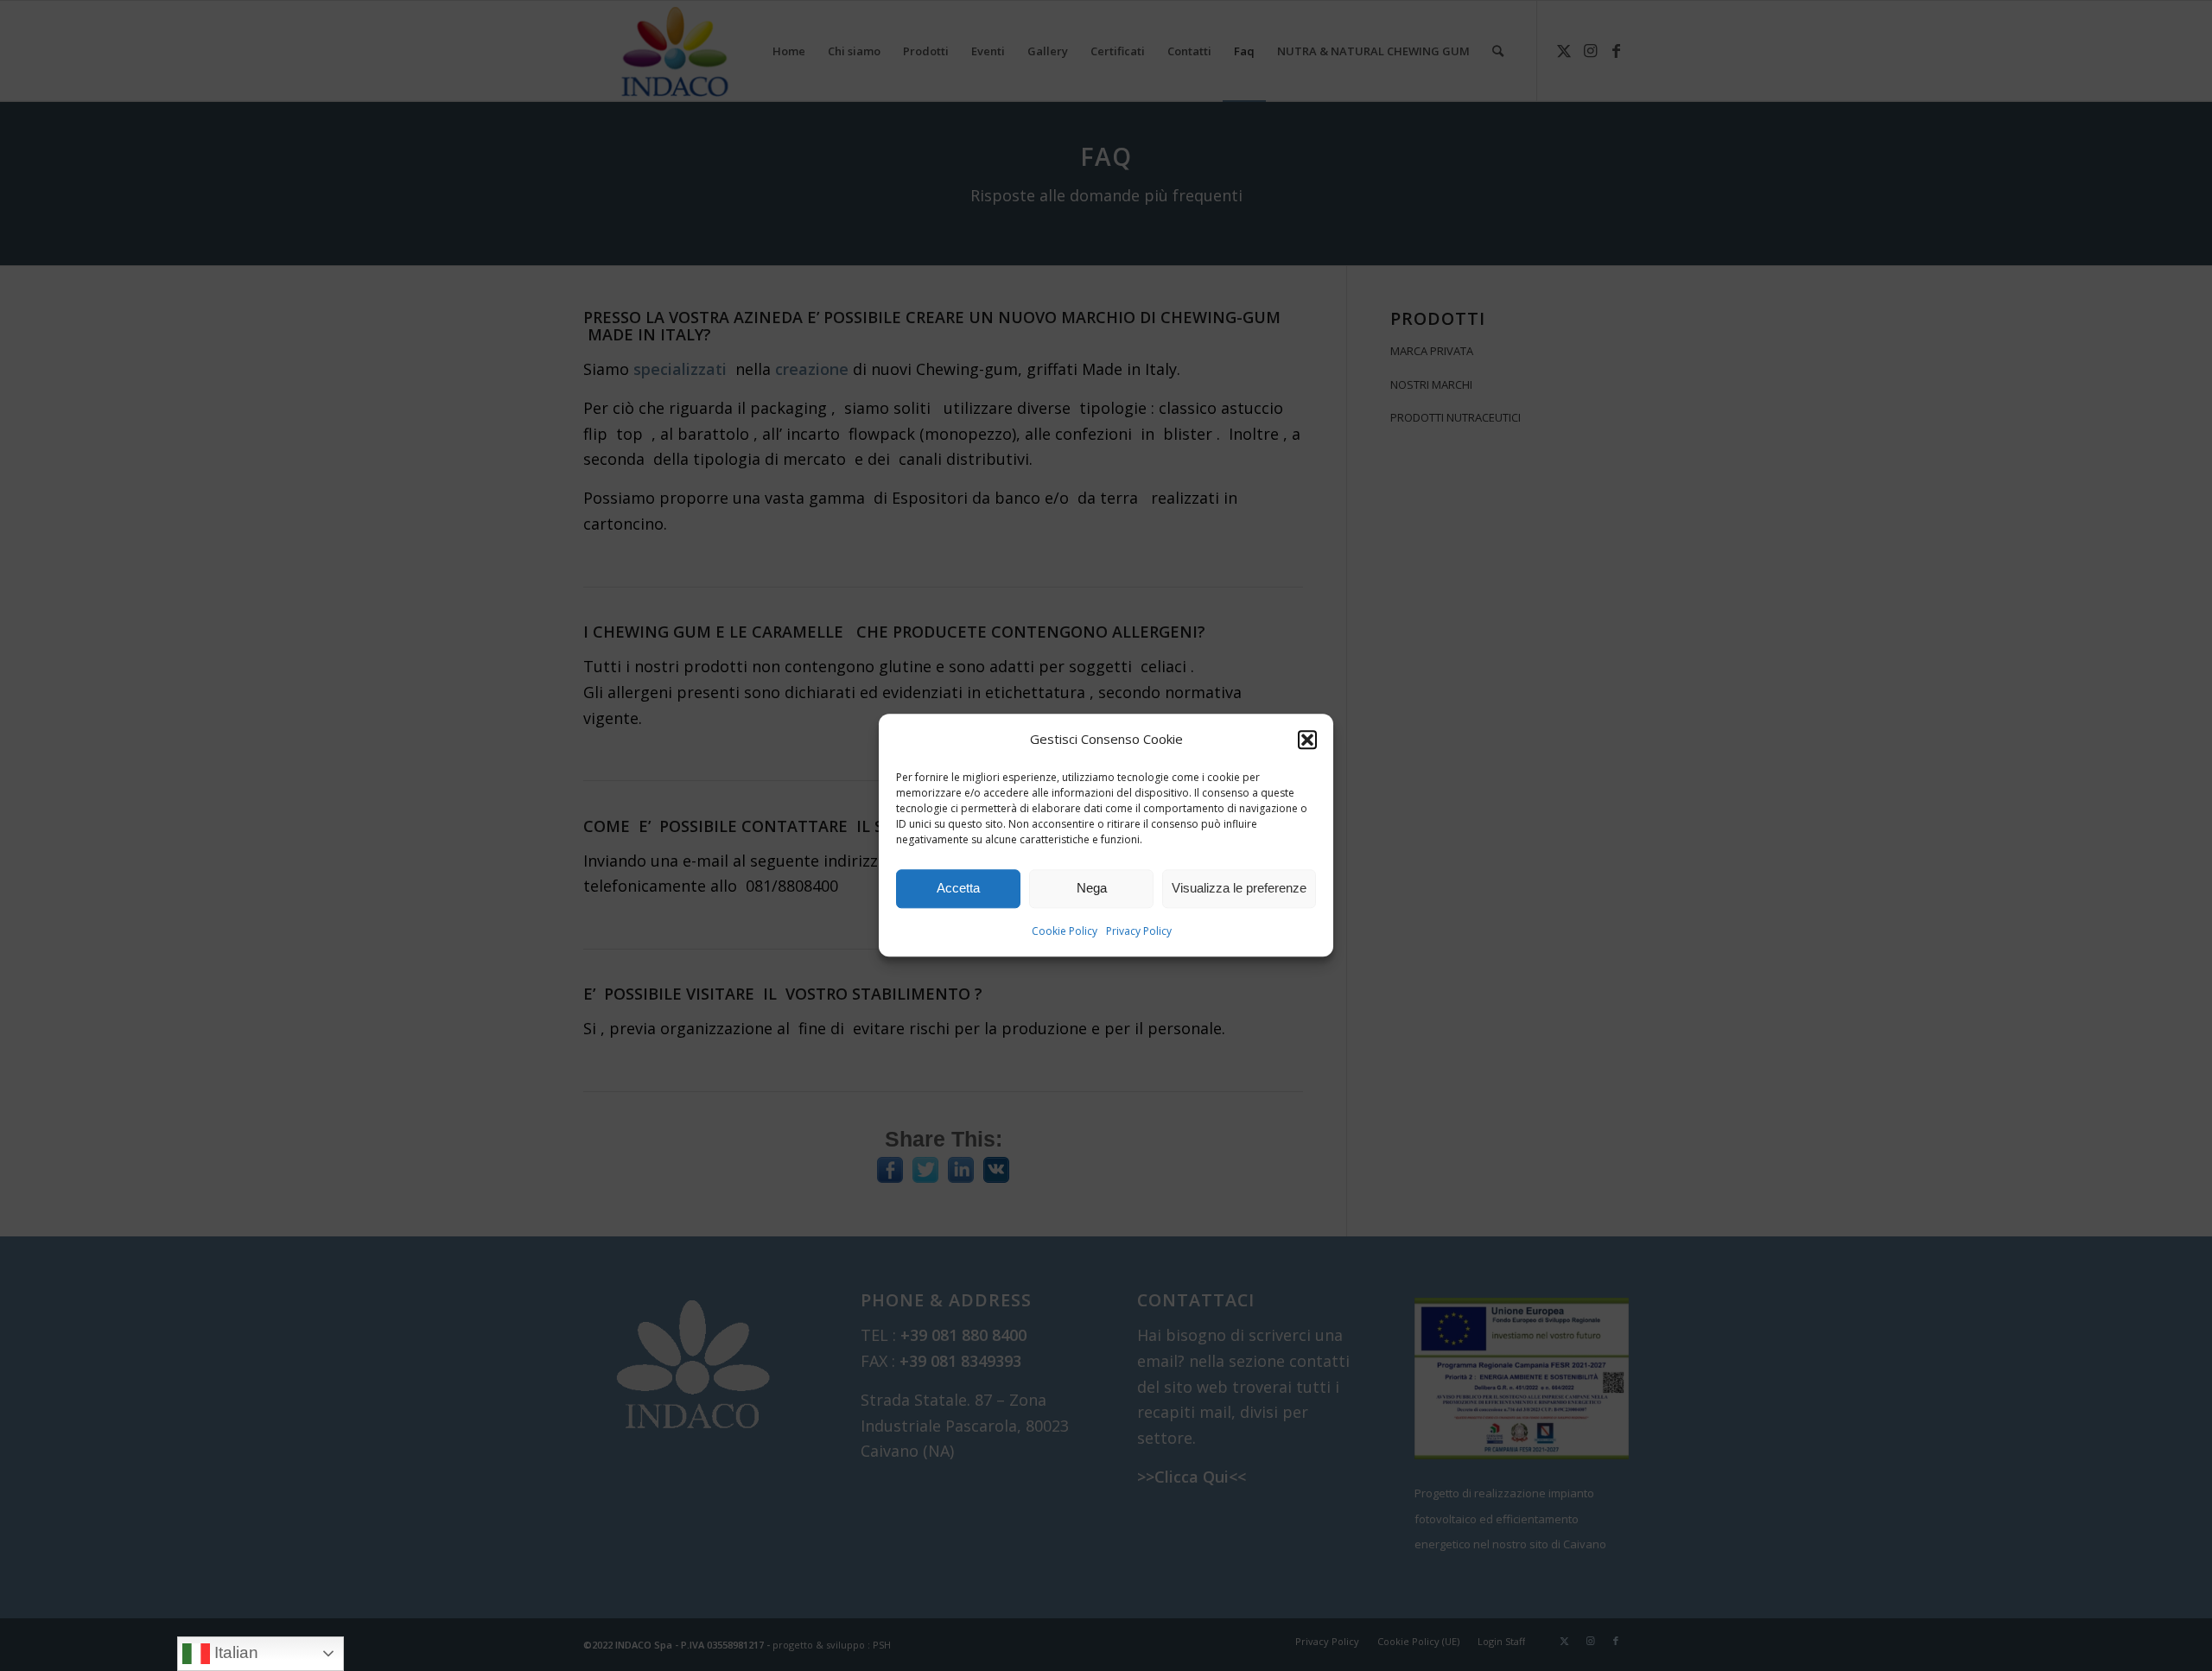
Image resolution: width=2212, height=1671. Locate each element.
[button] (1307, 740)
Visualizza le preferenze (1239, 889)
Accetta (958, 889)
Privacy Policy (1139, 931)
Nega (1092, 889)
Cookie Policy (1065, 931)
